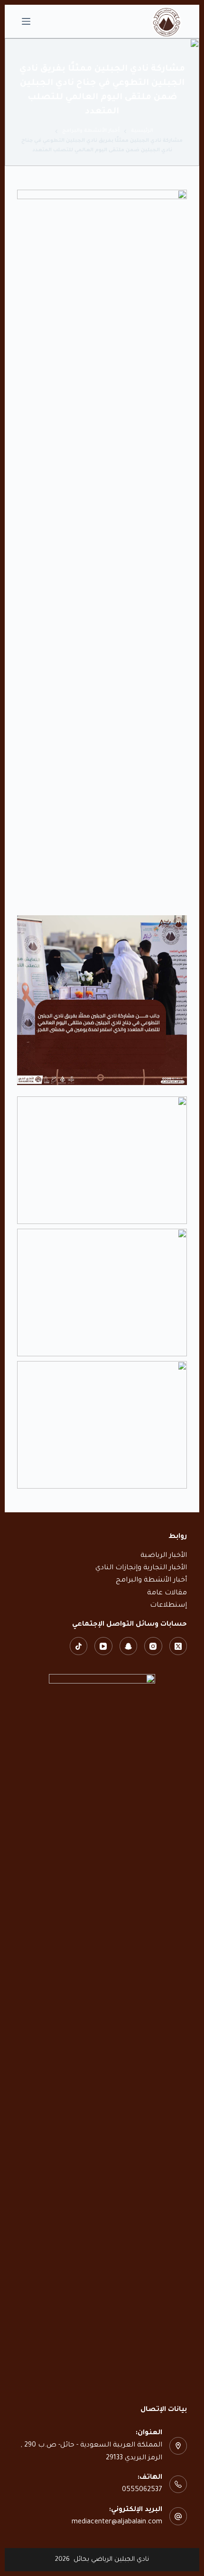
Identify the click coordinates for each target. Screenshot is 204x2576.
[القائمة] (26, 21)
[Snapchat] (129, 1646)
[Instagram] (153, 1646)
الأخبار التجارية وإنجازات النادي (141, 1568)
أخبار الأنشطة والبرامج (151, 1581)
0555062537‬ (142, 2490)
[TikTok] (79, 1646)
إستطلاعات (168, 1606)
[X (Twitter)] (178, 1646)
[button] (102, 1160)
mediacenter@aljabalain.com (117, 2522)
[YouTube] (103, 1646)
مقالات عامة (167, 1593)
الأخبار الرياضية (164, 1556)
